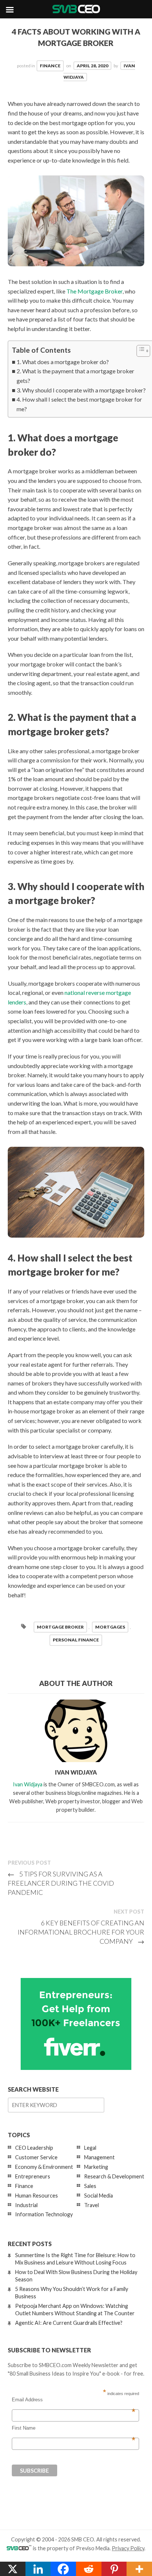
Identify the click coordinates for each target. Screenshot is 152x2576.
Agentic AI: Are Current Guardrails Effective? (69, 2323)
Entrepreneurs (33, 2176)
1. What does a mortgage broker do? (63, 362)
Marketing (96, 2167)
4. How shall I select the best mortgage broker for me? (79, 404)
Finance (50, 66)
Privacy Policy (128, 2548)
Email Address (74, 2400)
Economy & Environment (44, 2167)
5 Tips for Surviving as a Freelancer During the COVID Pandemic (61, 1883)
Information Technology (44, 2214)
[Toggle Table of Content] (140, 351)
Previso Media (93, 2548)
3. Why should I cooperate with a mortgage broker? (81, 390)
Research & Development (114, 2176)
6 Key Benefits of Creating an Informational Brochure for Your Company (81, 1932)
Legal (90, 2148)
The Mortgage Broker (94, 291)
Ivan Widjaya (28, 1784)
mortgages (110, 1627)
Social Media (99, 2196)
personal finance (76, 1640)
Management (99, 2157)
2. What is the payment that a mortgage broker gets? (75, 376)
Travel (91, 2205)
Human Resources (37, 2196)
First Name (74, 2428)
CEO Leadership (34, 2148)
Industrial (26, 2205)
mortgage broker (60, 1627)
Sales (90, 2186)
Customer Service (36, 2157)
